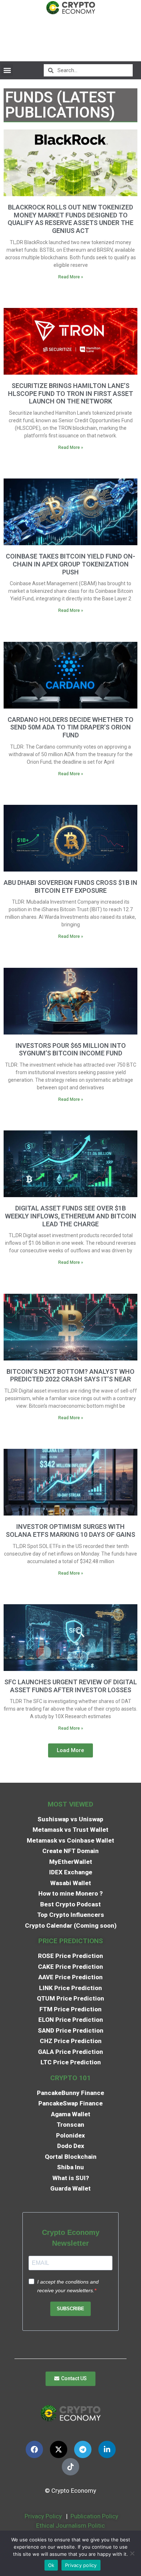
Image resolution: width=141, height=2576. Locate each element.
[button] (7, 70)
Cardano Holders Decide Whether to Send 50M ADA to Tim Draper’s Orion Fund (70, 727)
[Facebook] (34, 2449)
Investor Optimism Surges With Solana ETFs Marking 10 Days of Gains (70, 1530)
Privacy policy (81, 2565)
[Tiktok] (70, 2467)
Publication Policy (94, 2516)
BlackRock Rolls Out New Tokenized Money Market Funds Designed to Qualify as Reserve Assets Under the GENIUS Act (70, 219)
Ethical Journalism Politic (71, 2526)
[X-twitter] (59, 2449)
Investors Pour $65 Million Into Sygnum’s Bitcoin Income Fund (71, 1049)
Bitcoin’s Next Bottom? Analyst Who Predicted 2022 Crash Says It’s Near (70, 1375)
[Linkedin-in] (107, 2449)
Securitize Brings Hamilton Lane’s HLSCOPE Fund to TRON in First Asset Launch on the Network (70, 393)
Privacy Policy (42, 2516)
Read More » (71, 277)
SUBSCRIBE (70, 2309)
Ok (51, 2565)
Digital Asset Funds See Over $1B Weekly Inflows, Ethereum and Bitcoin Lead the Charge (71, 1216)
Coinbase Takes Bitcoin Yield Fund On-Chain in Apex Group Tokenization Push (70, 564)
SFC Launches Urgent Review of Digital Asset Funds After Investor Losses (71, 1686)
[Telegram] (83, 2449)
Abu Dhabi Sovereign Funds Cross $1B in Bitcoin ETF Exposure (70, 886)
